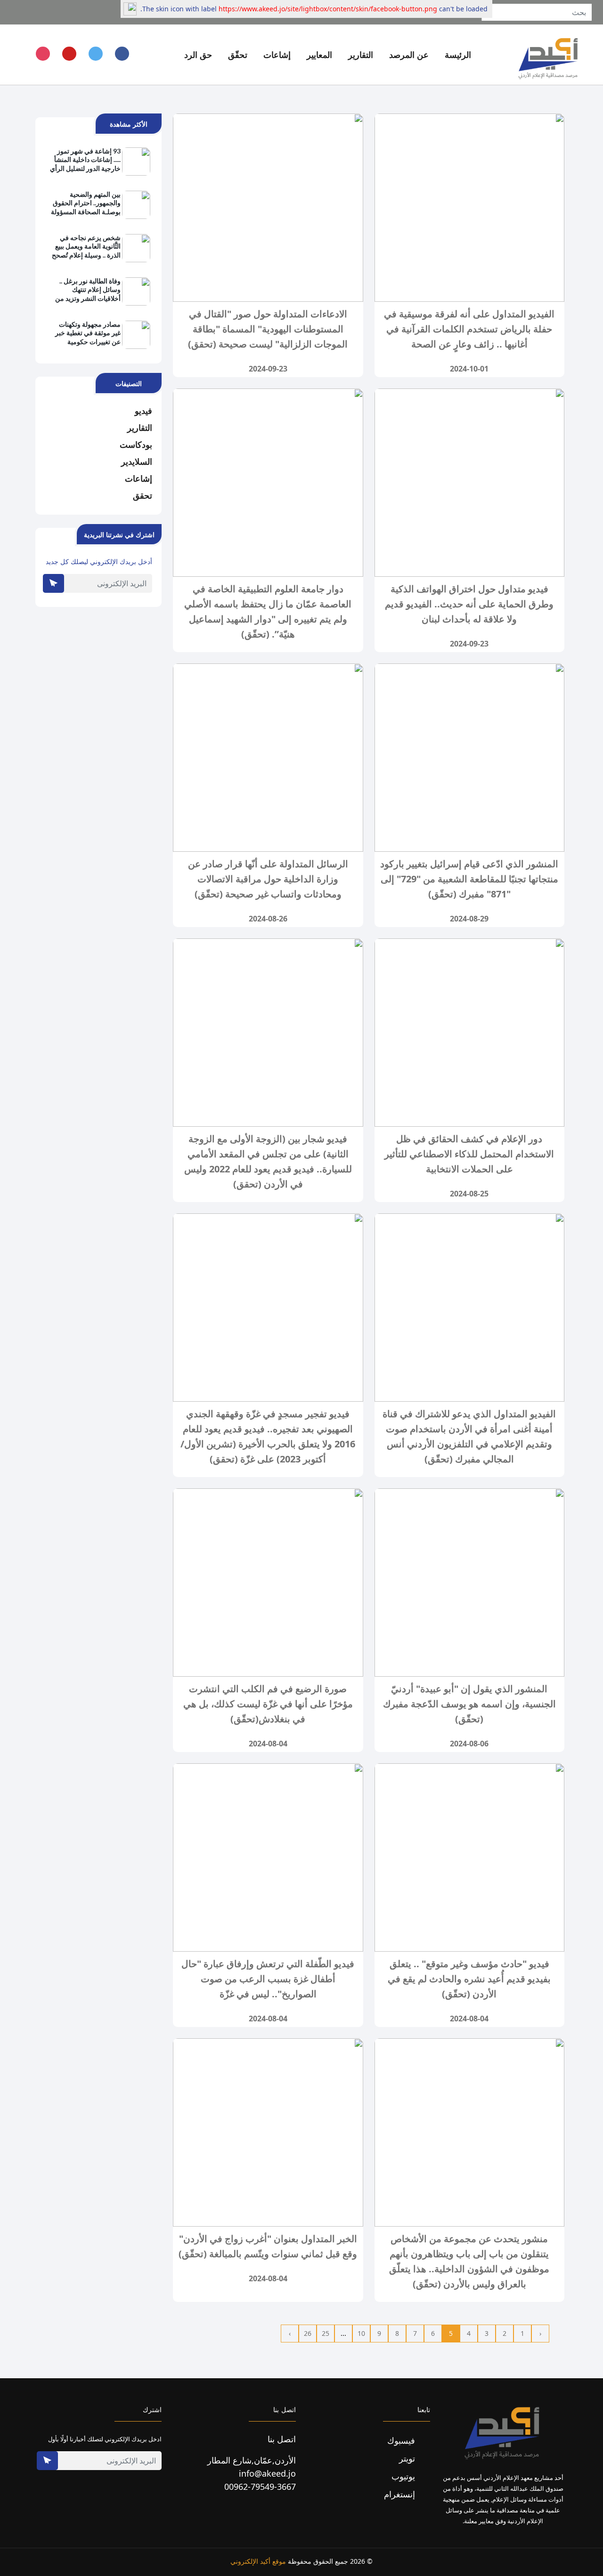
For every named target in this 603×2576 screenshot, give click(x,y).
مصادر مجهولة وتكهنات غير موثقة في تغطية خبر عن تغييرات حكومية (88, 333)
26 (308, 2333)
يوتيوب (404, 2476)
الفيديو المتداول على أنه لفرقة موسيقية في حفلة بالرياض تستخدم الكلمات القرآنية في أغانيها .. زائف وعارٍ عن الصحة (469, 329)
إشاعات (139, 478)
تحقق (143, 495)
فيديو (143, 411)
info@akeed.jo (267, 2473)
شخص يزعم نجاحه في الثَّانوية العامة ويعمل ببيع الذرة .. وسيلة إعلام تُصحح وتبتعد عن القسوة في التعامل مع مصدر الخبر (86, 247)
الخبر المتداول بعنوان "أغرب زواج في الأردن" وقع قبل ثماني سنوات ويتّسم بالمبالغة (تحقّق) (268, 2246)
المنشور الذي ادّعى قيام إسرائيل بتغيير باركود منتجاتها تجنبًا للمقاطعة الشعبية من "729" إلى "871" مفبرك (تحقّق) (469, 879)
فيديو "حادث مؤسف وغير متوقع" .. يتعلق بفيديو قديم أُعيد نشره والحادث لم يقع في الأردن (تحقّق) (469, 1979)
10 (361, 2333)
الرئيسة (458, 55)
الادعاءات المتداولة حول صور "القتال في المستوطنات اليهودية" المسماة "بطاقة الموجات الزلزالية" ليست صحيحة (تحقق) (268, 329)
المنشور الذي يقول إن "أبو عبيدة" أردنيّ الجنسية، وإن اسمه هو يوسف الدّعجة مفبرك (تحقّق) (469, 1704)
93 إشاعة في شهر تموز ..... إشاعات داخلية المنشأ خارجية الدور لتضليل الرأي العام (85, 160)
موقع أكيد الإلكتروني (258, 2561)
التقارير (140, 428)
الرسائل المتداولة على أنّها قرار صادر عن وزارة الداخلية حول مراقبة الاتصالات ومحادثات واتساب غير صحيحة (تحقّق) (268, 879)
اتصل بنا (282, 2439)
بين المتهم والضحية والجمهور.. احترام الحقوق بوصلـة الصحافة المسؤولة (86, 203)
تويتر (408, 2458)
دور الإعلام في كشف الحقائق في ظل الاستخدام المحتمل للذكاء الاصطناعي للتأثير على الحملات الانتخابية (469, 1154)
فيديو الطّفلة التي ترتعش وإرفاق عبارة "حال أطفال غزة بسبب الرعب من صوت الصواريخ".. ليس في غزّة (268, 1979)
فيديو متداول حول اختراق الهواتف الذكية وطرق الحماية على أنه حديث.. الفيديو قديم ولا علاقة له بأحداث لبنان (469, 604)
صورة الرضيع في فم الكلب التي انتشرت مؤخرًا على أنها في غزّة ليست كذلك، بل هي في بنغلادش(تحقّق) (268, 1704)
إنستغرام (401, 2494)
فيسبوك (402, 2440)
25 (326, 2333)
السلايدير (137, 461)
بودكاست (136, 444)
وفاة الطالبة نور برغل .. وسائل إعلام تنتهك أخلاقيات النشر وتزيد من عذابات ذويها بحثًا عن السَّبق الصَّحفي (88, 290)
